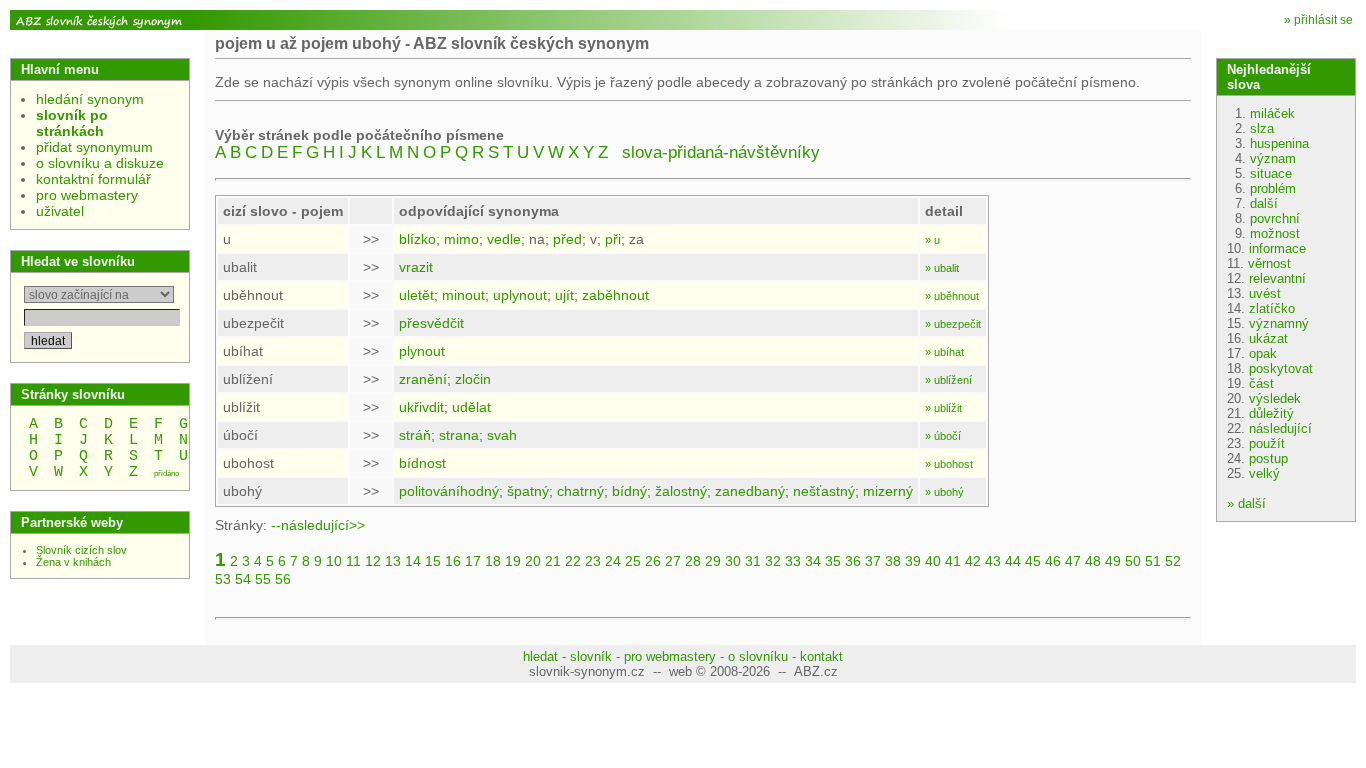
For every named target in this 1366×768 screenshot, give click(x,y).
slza (1262, 128)
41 (953, 561)
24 (613, 561)
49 (1113, 561)
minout (463, 295)
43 (993, 561)
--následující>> (318, 525)
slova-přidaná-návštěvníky (721, 152)
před (567, 239)
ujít (564, 295)
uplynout (520, 295)
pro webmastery (87, 195)
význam (1273, 158)
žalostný (681, 491)
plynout (422, 351)
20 (533, 561)
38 (893, 561)
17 (473, 561)
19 (513, 561)
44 (1013, 561)
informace (1277, 248)
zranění (423, 379)
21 (553, 561)
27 (673, 561)
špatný (528, 491)
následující (1280, 428)
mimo (461, 239)
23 (593, 561)
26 (653, 561)
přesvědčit (431, 323)
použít (1267, 443)
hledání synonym (90, 99)
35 (833, 561)
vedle (504, 239)
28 (693, 561)
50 (1133, 561)
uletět (416, 295)
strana (459, 435)
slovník (591, 656)
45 (1033, 561)
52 (1173, 561)
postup (1268, 458)
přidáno (166, 473)
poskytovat (1281, 368)
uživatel (60, 211)
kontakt (821, 656)
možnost (1275, 233)
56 (283, 579)
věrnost (1269, 263)
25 (633, 561)
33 (793, 561)
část (1261, 383)
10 (334, 561)
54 (243, 579)
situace (1271, 173)
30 (733, 561)
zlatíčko (1272, 308)
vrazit (416, 267)
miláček (1272, 113)
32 (773, 561)
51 (1153, 561)
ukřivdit (421, 407)
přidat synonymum (94, 147)
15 (433, 561)
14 (413, 561)
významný (1279, 323)
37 (873, 561)
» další (1246, 503)
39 (913, 561)
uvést (1265, 293)
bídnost (422, 463)
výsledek (1275, 398)
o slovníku (758, 656)
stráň (415, 435)
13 (393, 561)
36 (853, 561)
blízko (417, 239)
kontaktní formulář (93, 179)
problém (1273, 188)
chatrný (580, 491)
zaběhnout (615, 295)
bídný (629, 491)
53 (223, 579)
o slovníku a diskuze (100, 163)
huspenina (1279, 143)
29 (713, 561)
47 (1073, 561)
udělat (471, 407)
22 (573, 561)
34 (813, 561)
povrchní (1275, 218)
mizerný (888, 491)
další (1264, 203)
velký (1264, 473)
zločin (473, 379)
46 (1053, 561)
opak (1263, 353)
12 (373, 561)
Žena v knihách (73, 562)
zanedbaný (750, 491)
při (613, 239)
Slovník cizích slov (81, 550)
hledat (540, 656)
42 (973, 561)
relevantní (1277, 278)
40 (933, 561)
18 (493, 561)
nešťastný (824, 491)
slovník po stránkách (72, 123)
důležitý (1271, 413)
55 (263, 579)
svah (502, 435)
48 (1093, 561)
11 (353, 561)
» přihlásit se (1318, 20)
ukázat (1268, 338)
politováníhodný (449, 491)
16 (453, 561)
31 (753, 561)
